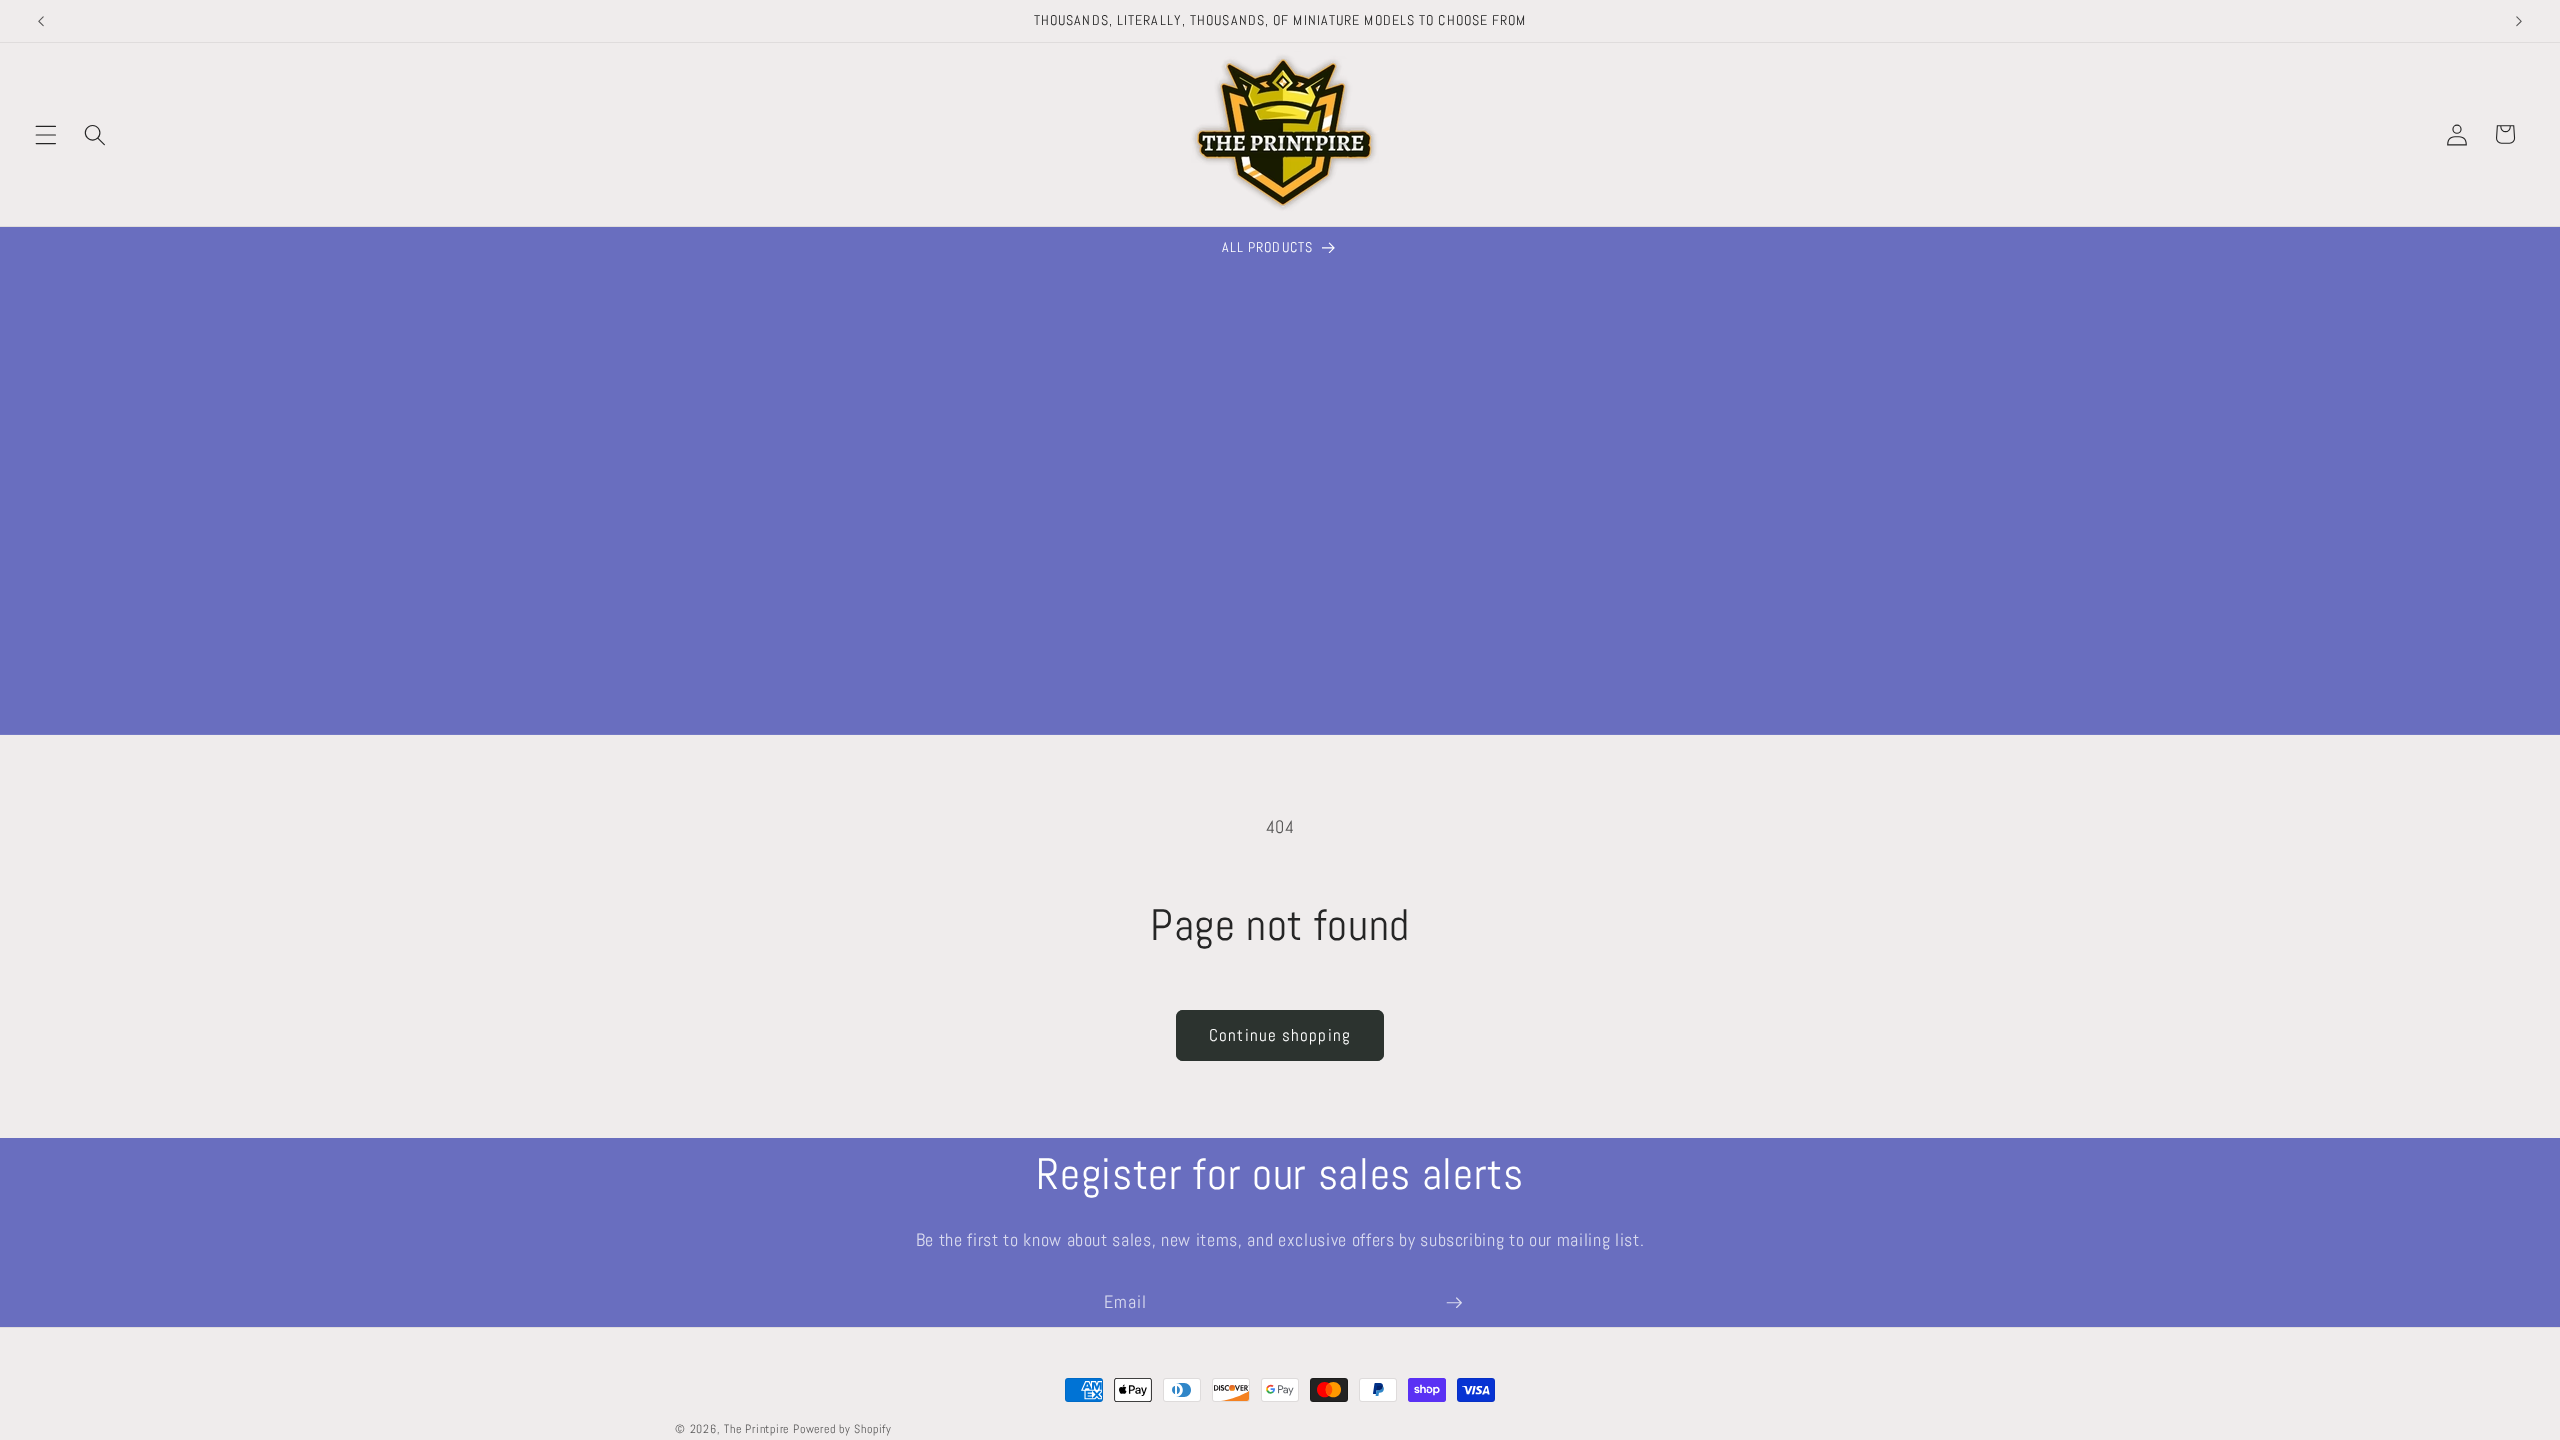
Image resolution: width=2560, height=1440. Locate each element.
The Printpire (756, 1429)
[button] (46, 134)
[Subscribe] (1454, 1303)
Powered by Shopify (842, 1429)
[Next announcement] (2519, 21)
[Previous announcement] (41, 21)
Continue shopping (1280, 1035)
